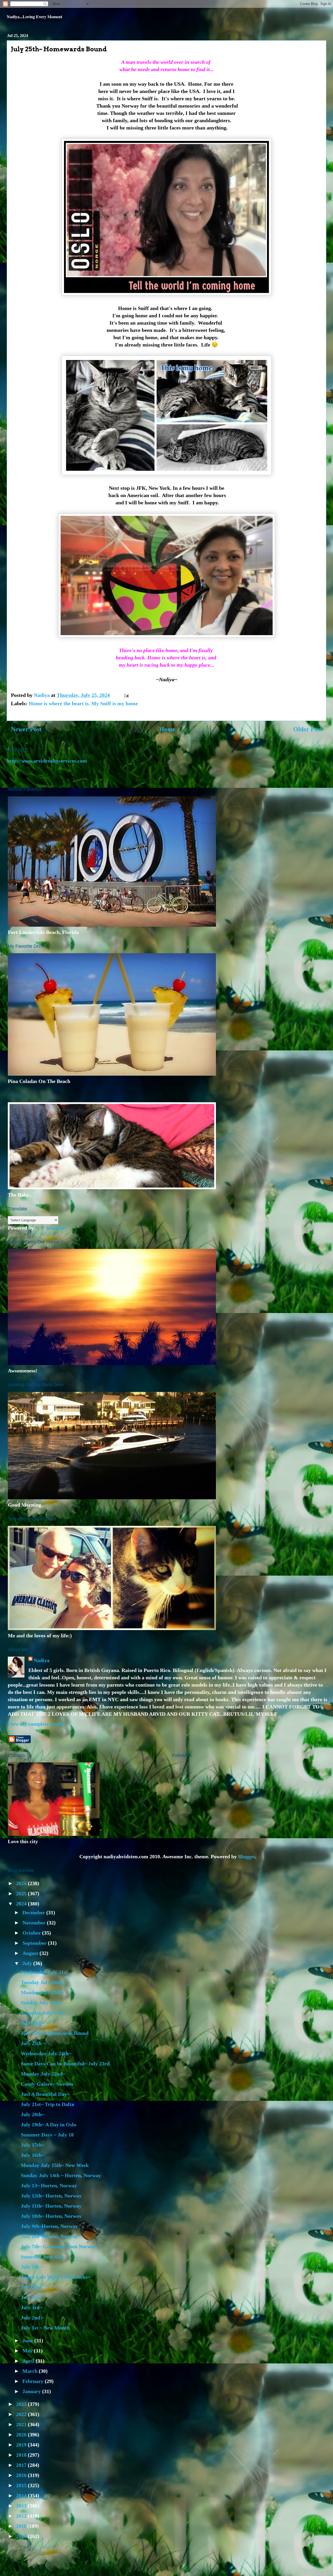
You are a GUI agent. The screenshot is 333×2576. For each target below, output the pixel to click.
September (35, 1943)
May (28, 2351)
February (34, 2381)
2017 (22, 2465)
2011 (22, 2526)
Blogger (246, 1856)
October (32, 1933)
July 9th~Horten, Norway (49, 2226)
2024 (22, 1904)
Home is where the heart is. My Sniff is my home (83, 703)
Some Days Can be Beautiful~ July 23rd (65, 2064)
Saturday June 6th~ (43, 2257)
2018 (22, 2455)
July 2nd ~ (32, 2318)
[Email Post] (126, 695)
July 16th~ (33, 2155)
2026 (22, 1883)
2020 (22, 2435)
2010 (22, 2536)
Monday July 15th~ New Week (55, 2165)
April (29, 2361)
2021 (22, 2424)
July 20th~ (33, 2114)
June (28, 2340)
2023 (22, 2404)
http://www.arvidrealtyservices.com (47, 761)
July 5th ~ (32, 2267)
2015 (22, 2485)
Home (167, 729)
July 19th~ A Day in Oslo (49, 2125)
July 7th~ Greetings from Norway (59, 2246)
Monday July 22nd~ (43, 2074)
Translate (56, 1228)
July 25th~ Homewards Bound (55, 2033)
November (35, 1923)
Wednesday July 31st (44, 1972)
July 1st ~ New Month (45, 2328)
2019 (22, 2445)
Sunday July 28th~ (41, 2003)
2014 (22, 2495)
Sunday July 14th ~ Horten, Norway (61, 2175)
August (31, 1953)
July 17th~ (33, 2145)
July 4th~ (31, 2287)
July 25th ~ (33, 2043)
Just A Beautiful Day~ (45, 2094)
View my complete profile (36, 1724)
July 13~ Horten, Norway (49, 2185)
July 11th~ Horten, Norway (51, 2206)
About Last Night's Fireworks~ (55, 2277)
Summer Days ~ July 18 (47, 2135)
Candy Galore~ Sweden (47, 2084)
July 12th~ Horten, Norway (51, 2196)
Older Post (308, 729)
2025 (22, 1893)
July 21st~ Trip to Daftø (47, 2104)
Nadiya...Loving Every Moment (34, 17)
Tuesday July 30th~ (42, 1982)
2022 (22, 2414)
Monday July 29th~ (42, 1992)
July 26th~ (33, 2023)
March (31, 2371)
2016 (22, 2475)
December (34, 1912)
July (28, 1963)
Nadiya (41, 1660)
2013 (22, 2506)
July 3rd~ (31, 2307)
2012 (22, 2516)
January (32, 2391)
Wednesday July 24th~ (46, 2053)
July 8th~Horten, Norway (49, 2236)
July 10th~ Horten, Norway (51, 2216)
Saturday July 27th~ (43, 2013)
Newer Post (26, 729)
